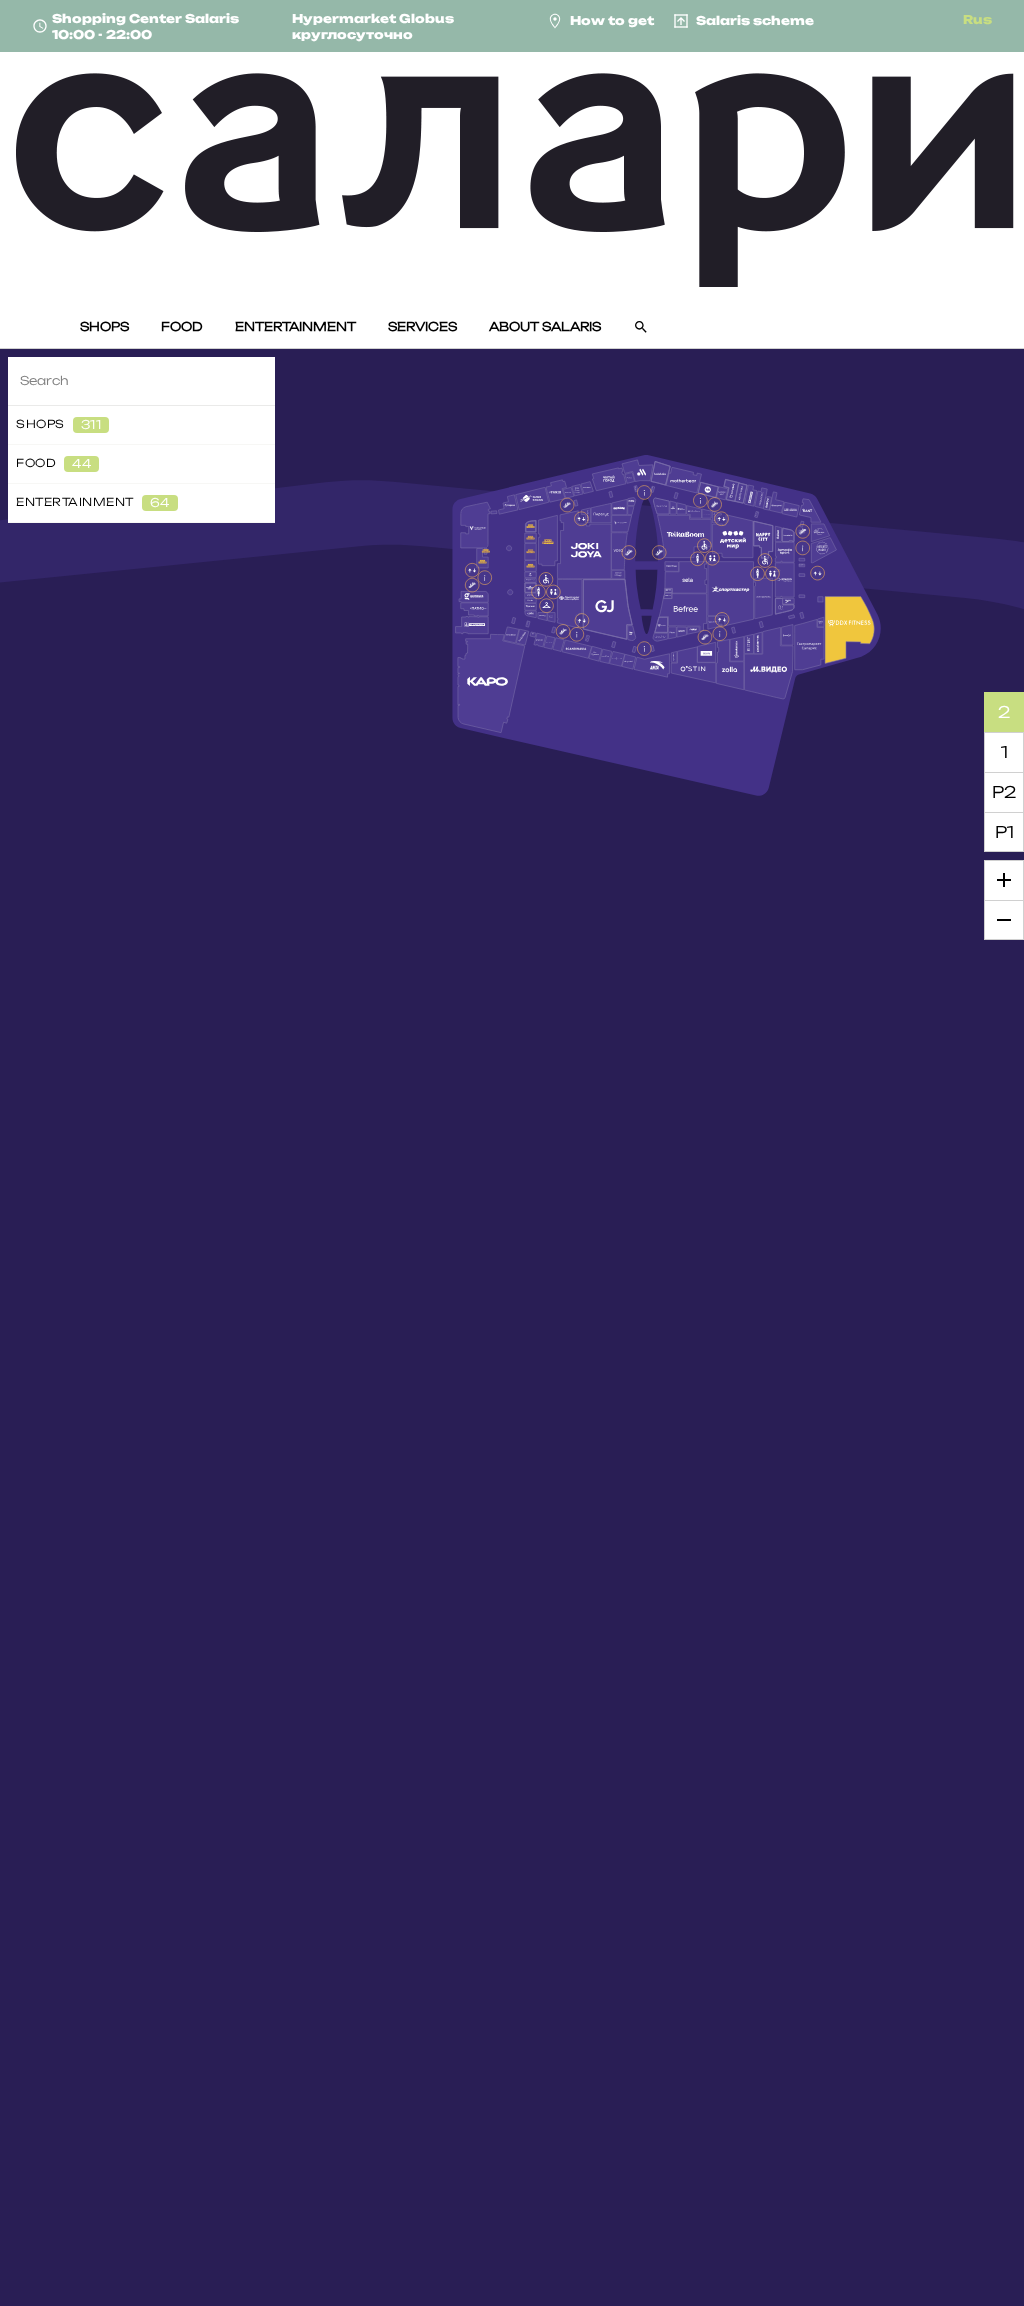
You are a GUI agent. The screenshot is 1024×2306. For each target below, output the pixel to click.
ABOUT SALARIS (545, 326)
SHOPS (104, 326)
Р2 (1004, 792)
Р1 (1004, 832)
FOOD (182, 326)
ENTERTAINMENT (295, 326)
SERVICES (422, 326)
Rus (977, 19)
